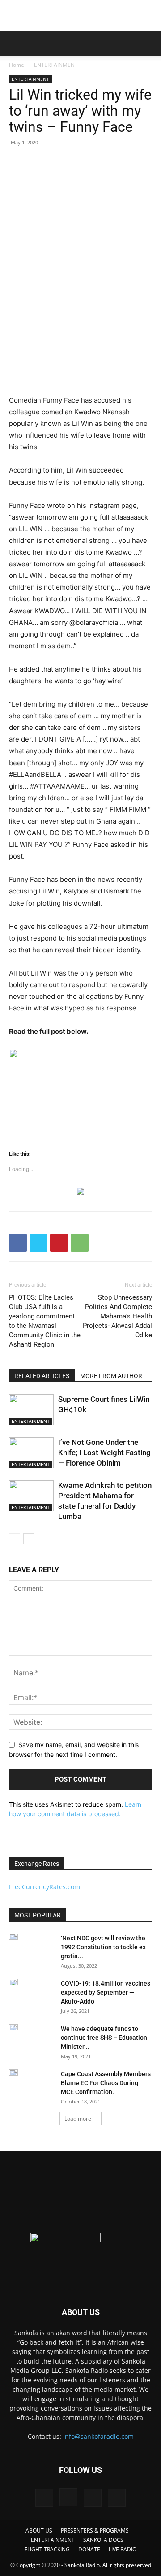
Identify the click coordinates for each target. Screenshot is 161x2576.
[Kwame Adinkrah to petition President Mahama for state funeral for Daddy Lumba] (31, 1496)
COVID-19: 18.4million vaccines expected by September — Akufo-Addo (106, 1992)
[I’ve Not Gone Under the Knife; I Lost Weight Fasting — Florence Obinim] (31, 1453)
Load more (78, 2118)
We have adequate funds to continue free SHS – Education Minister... (104, 2038)
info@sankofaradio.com (98, 2436)
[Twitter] (38, 1243)
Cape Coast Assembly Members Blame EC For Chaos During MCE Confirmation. (106, 2083)
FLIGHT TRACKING (47, 2549)
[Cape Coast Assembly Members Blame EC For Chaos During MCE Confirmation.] (13, 2073)
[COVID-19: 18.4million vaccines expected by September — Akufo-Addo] (13, 1982)
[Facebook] (18, 1243)
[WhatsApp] (80, 1243)
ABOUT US (39, 2530)
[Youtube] (117, 2498)
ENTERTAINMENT (56, 65)
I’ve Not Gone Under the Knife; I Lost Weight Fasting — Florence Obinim (104, 1453)
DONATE (89, 2549)
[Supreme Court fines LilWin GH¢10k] (31, 1410)
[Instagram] (68, 2497)
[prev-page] (15, 1539)
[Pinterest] (59, 1243)
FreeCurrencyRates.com (44, 1887)
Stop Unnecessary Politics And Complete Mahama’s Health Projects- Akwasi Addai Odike (117, 1316)
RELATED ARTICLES (42, 1376)
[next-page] (29, 1539)
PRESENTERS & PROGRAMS (95, 2530)
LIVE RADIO (123, 2549)
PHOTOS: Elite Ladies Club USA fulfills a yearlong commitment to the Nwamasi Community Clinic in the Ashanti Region (45, 1321)
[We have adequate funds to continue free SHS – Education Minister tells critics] (13, 2027)
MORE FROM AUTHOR (111, 1376)
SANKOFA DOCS (103, 2540)
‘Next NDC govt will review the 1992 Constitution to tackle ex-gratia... (104, 1947)
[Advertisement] (80, 16)
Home (17, 65)
